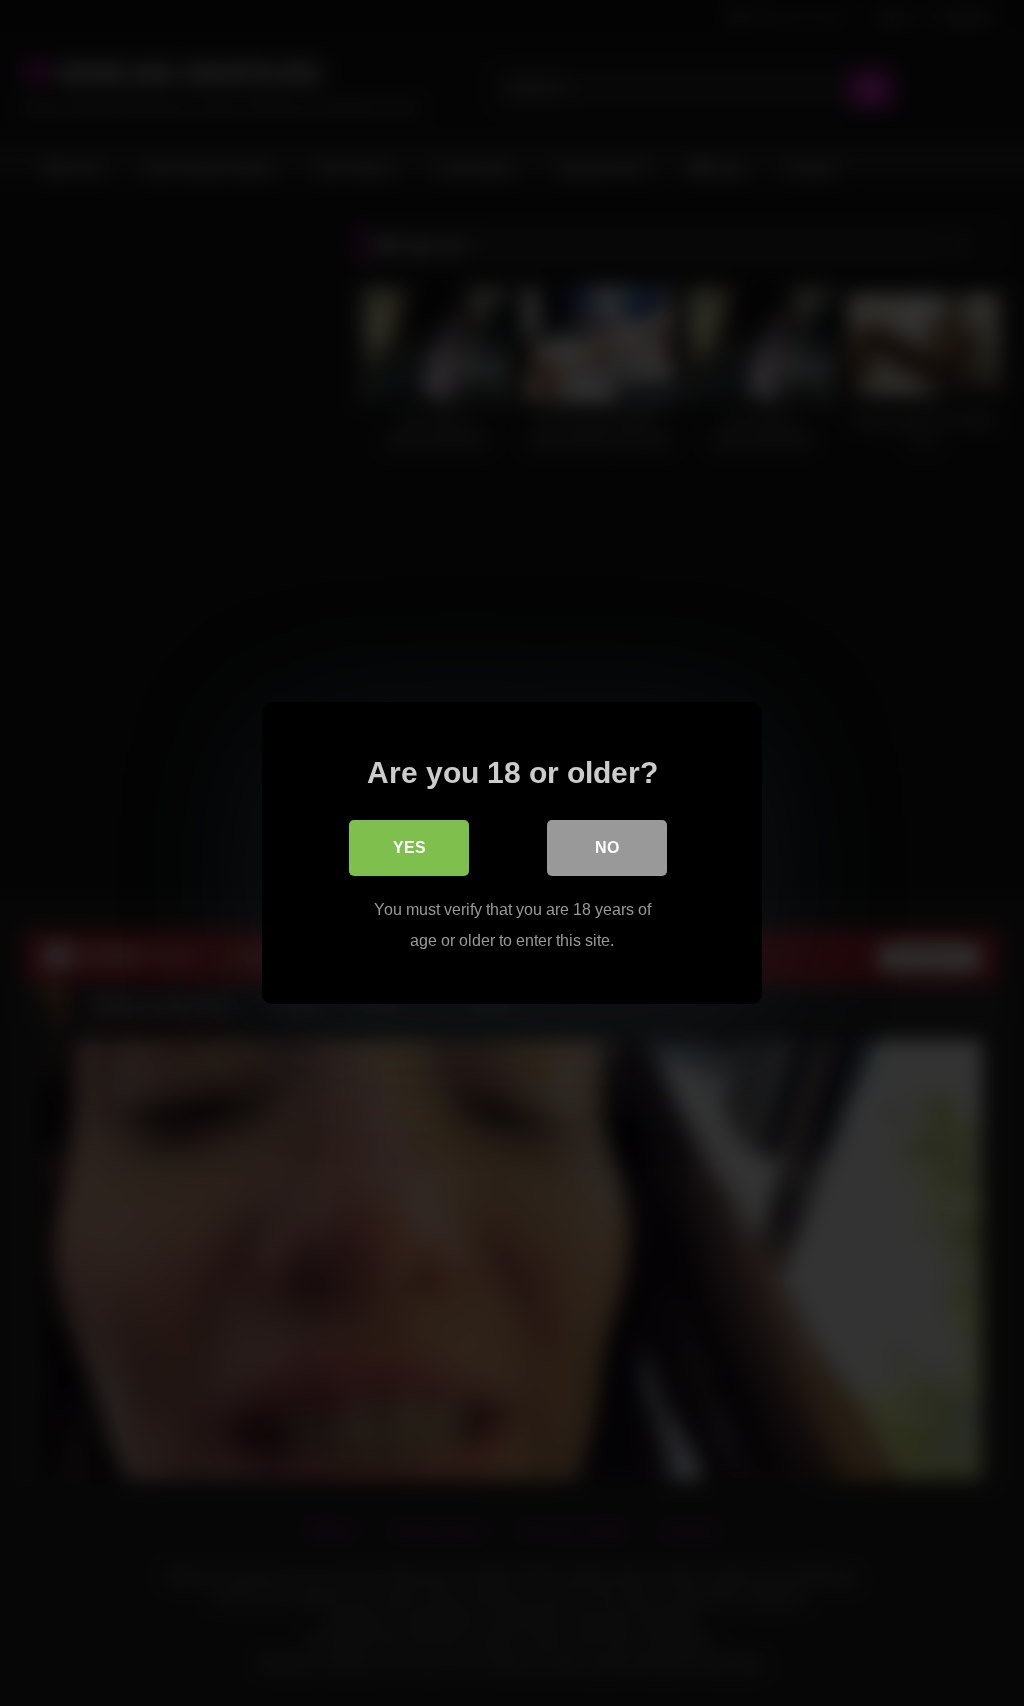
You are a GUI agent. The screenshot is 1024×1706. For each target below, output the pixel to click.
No (607, 847)
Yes (409, 847)
